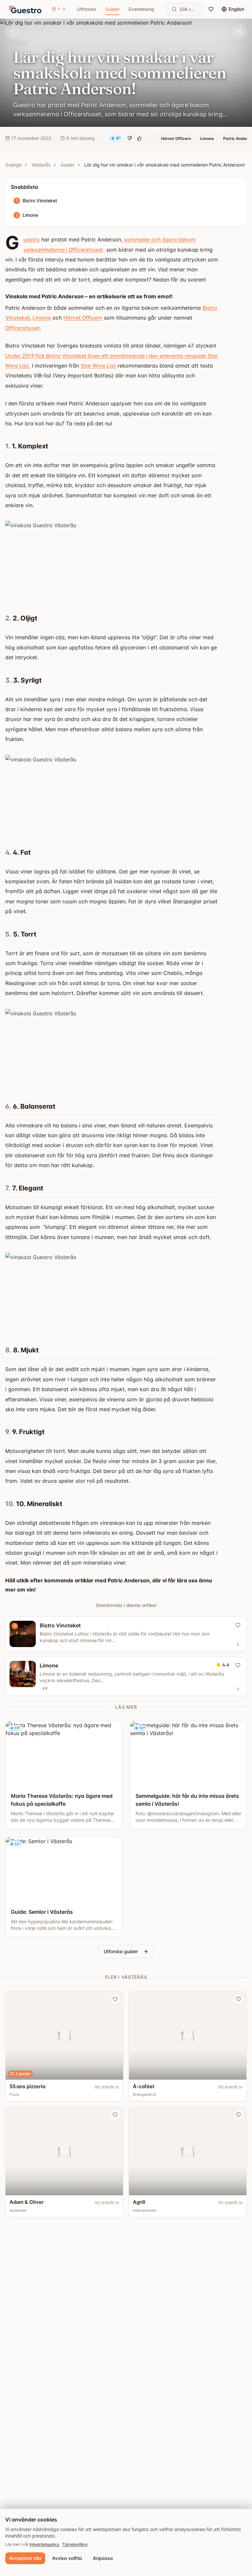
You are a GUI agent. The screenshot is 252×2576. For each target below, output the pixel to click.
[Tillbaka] (12, 31)
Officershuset (22, 328)
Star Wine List (98, 366)
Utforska (87, 9)
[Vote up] (139, 138)
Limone (42, 318)
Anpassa (103, 2558)
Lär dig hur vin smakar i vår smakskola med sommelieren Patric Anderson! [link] (165, 165)
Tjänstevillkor (75, 2544)
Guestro (31, 239)
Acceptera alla (25, 2558)
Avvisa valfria (67, 2558)
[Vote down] (130, 138)
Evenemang (141, 9)
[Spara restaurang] (115, 1999)
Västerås (41, 165)
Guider (112, 9)
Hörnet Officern (83, 318)
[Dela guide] (240, 31)
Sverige (13, 165)
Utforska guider (121, 1951)
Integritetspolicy (44, 2544)
